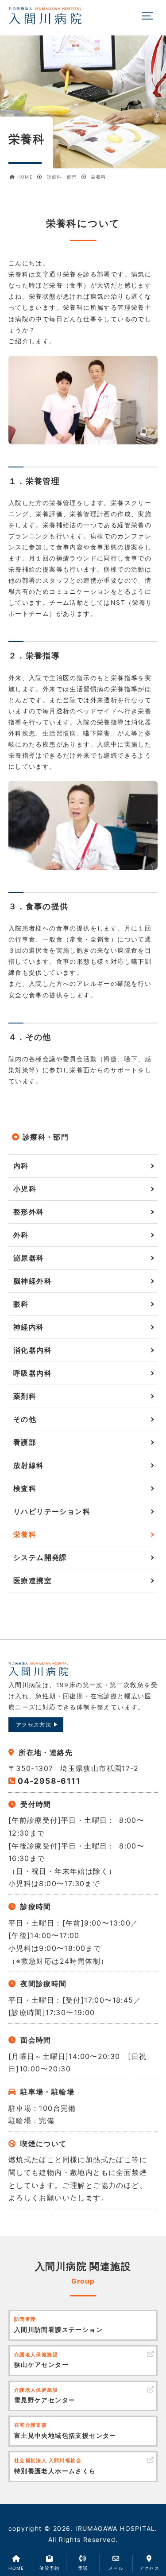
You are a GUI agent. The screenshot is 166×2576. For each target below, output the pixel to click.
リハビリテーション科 (52, 1511)
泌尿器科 (29, 1258)
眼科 (21, 1304)
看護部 (25, 1442)
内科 (21, 1166)
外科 (21, 1235)
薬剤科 (25, 1396)
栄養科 (25, 1534)
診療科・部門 (46, 1137)
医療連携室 (33, 1580)
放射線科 (29, 1465)
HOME (16, 2568)
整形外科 (29, 1212)
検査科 (25, 1488)
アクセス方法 (34, 1725)
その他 (25, 1419)
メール (116, 2568)
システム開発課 (40, 1557)
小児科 (25, 1189)
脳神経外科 (33, 1281)
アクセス (150, 2568)
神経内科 (29, 1327)
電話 (83, 2568)
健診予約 (50, 2568)
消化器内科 (33, 1350)
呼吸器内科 (33, 1373)
